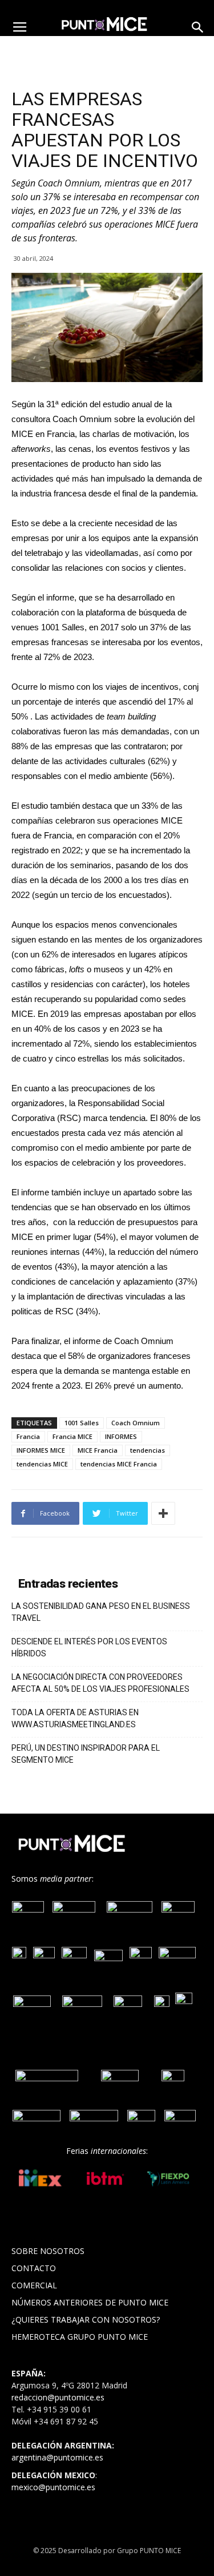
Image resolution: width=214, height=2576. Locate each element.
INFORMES (121, 1436)
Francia (28, 1436)
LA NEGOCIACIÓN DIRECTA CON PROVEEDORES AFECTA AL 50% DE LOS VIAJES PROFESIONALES (100, 1683)
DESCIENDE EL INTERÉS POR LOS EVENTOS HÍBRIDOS (89, 1647)
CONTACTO (34, 2268)
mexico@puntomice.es (53, 2487)
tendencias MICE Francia (119, 1464)
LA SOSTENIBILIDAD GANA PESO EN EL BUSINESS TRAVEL (101, 1612)
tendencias (148, 1450)
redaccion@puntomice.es (58, 2397)
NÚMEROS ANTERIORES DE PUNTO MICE (90, 2302)
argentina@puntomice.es (57, 2457)
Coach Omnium (136, 1423)
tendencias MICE (42, 1464)
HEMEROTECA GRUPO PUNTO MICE (80, 2337)
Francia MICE (72, 1436)
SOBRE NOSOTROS (48, 2251)
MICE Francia (98, 1450)
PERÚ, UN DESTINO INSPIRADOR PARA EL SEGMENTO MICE (86, 1754)
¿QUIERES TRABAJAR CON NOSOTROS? (86, 2319)
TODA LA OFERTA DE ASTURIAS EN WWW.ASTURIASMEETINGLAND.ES (75, 1718)
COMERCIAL (34, 2285)
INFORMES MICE (41, 1450)
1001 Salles (82, 1423)
